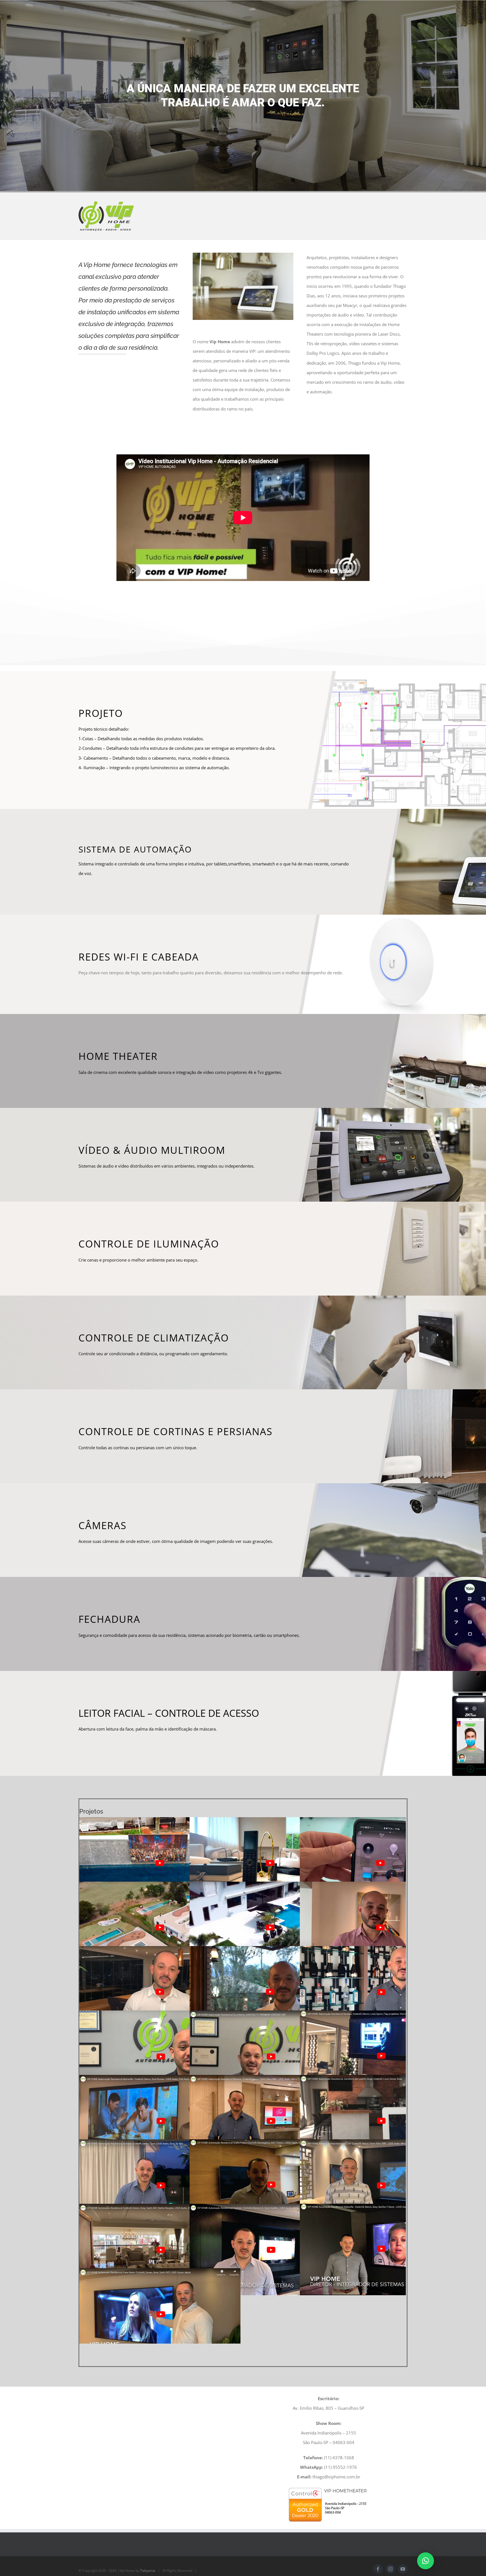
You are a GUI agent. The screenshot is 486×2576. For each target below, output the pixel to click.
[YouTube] (403, 2554)
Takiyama (148, 2555)
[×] (426, 2561)
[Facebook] (378, 2554)
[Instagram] (390, 2554)
